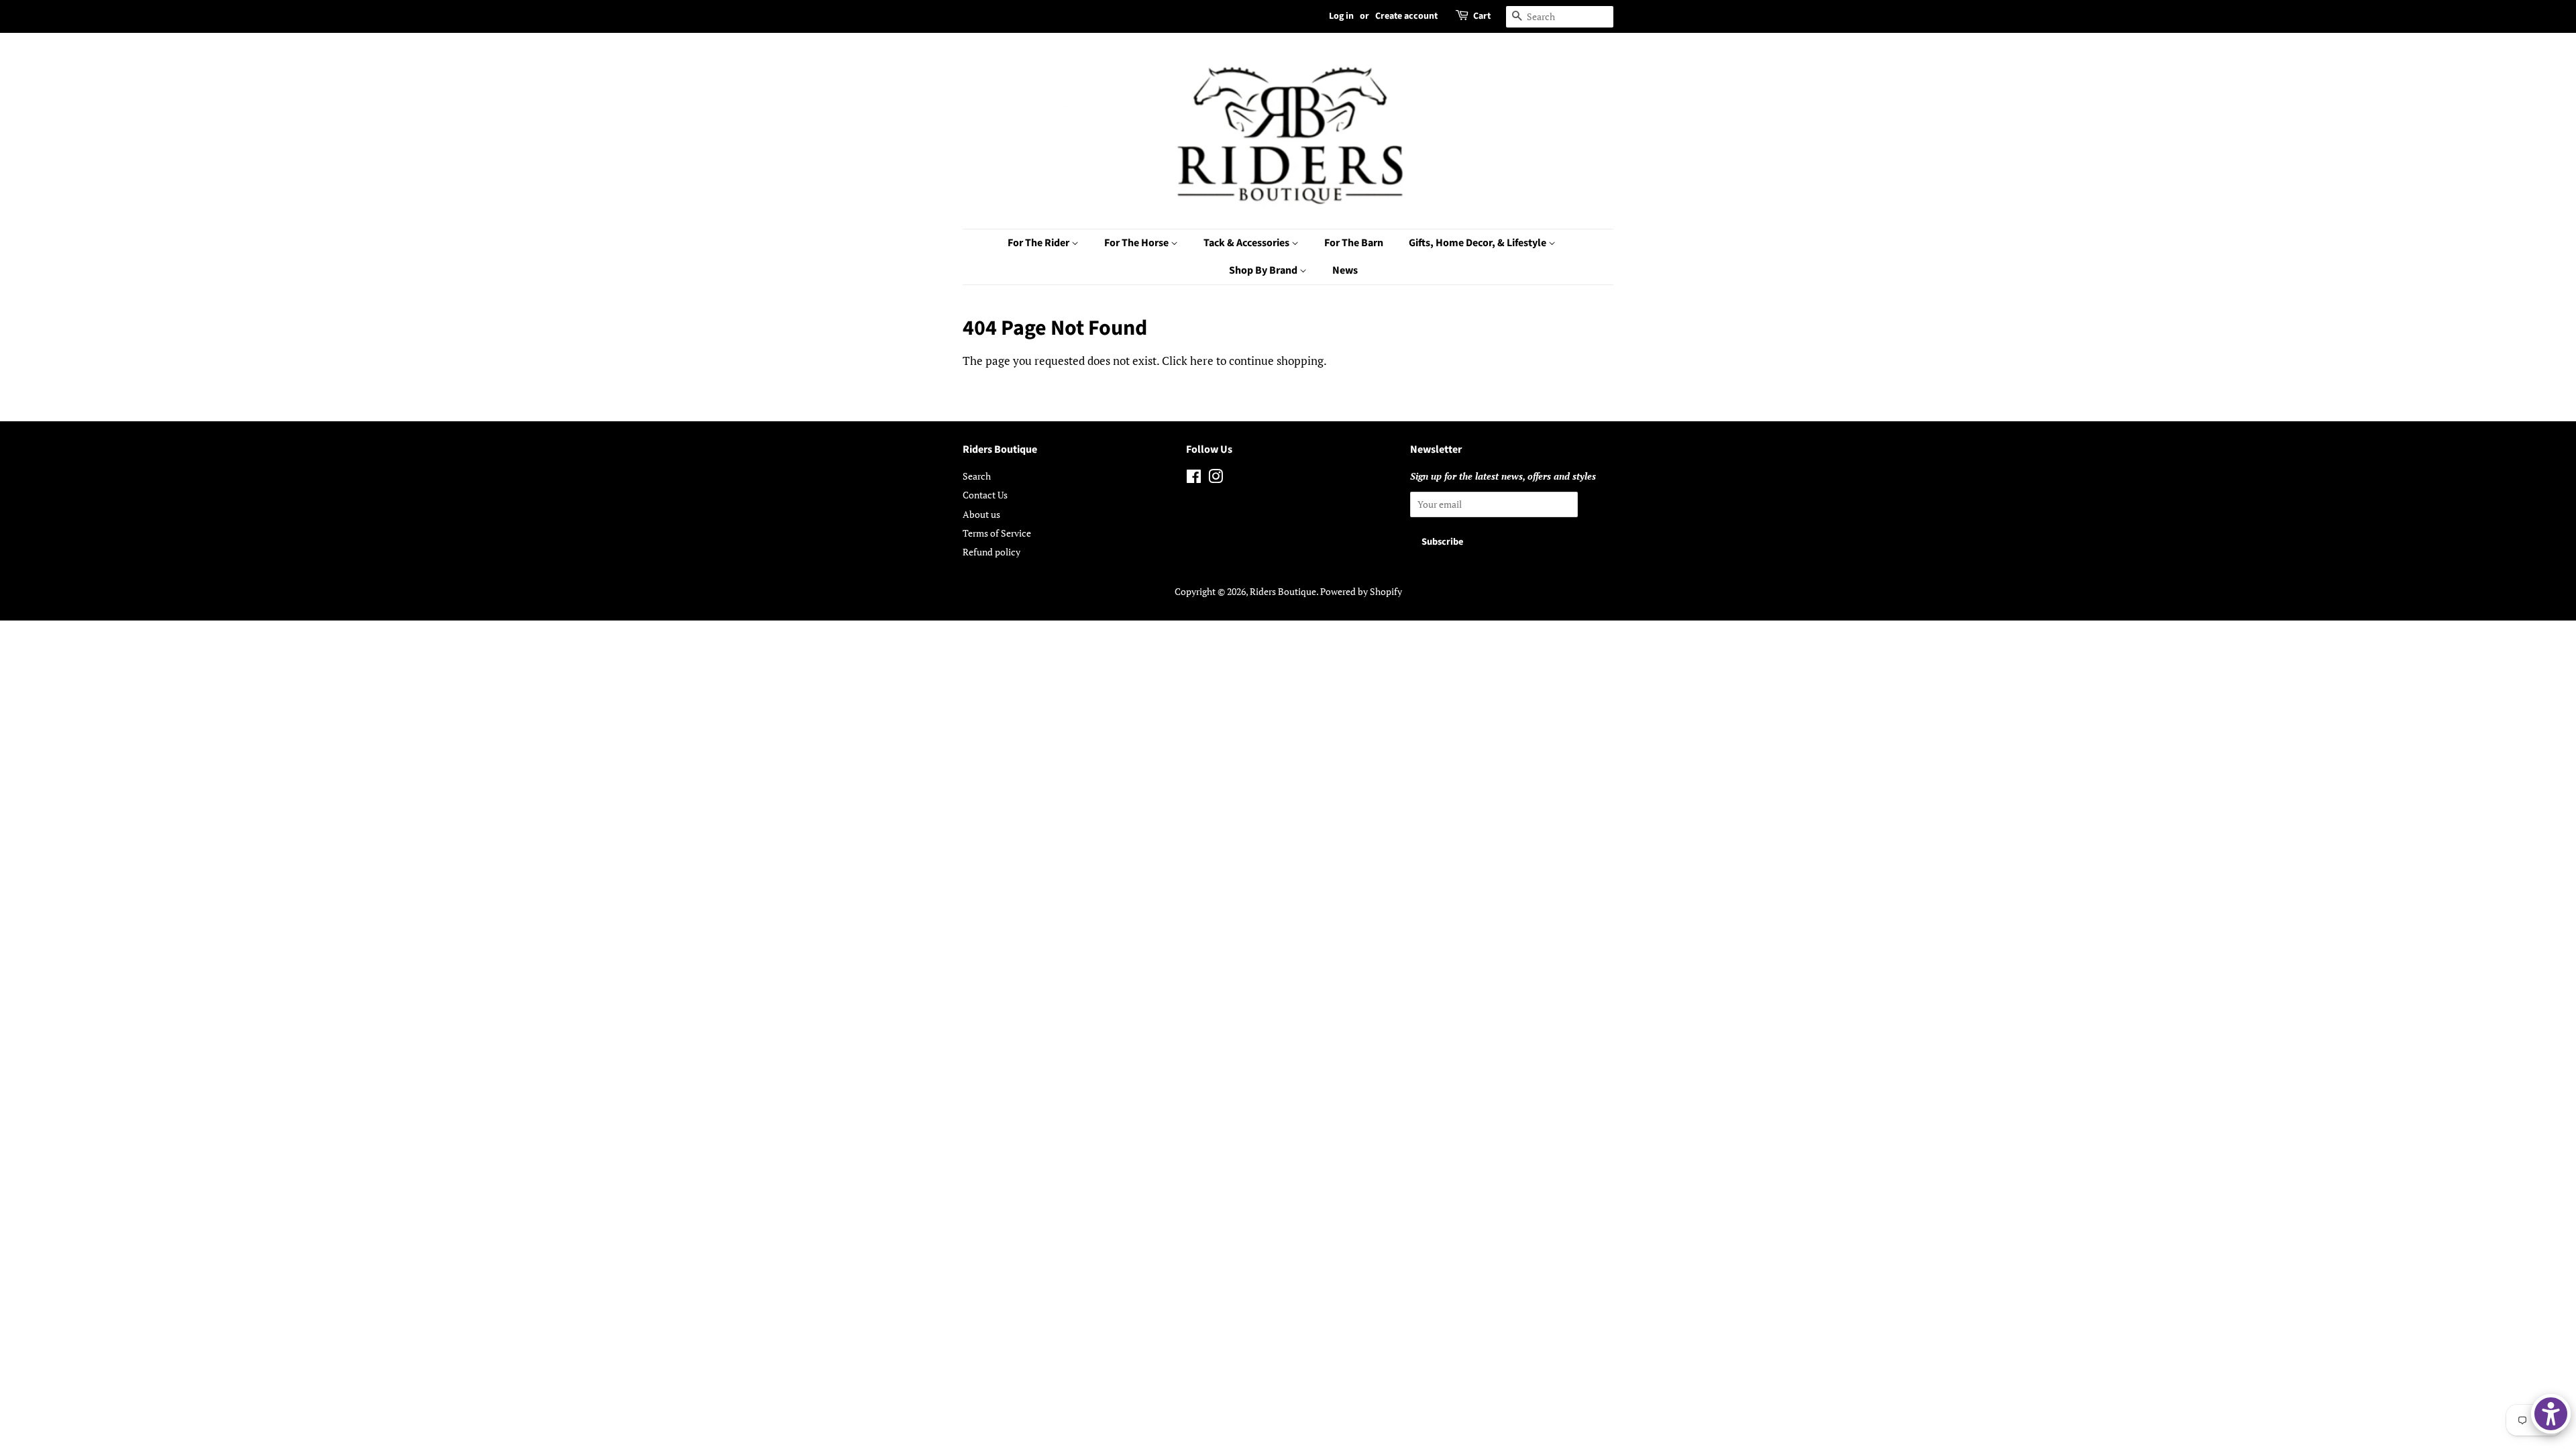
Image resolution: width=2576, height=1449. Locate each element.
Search (977, 476)
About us (981, 514)
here (1202, 361)
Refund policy (991, 552)
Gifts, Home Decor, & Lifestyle (1479, 243)
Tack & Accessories (1247, 243)
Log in (1341, 16)
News (1345, 270)
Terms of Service (997, 533)
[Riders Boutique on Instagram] (1216, 479)
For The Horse (1137, 243)
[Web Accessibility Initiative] (2551, 1414)
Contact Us (985, 495)
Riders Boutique (1283, 591)
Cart (1482, 16)
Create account (1406, 16)
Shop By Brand (1264, 270)
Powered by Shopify (1361, 591)
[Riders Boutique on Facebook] (1194, 479)
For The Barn (1354, 243)
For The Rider (1039, 243)
